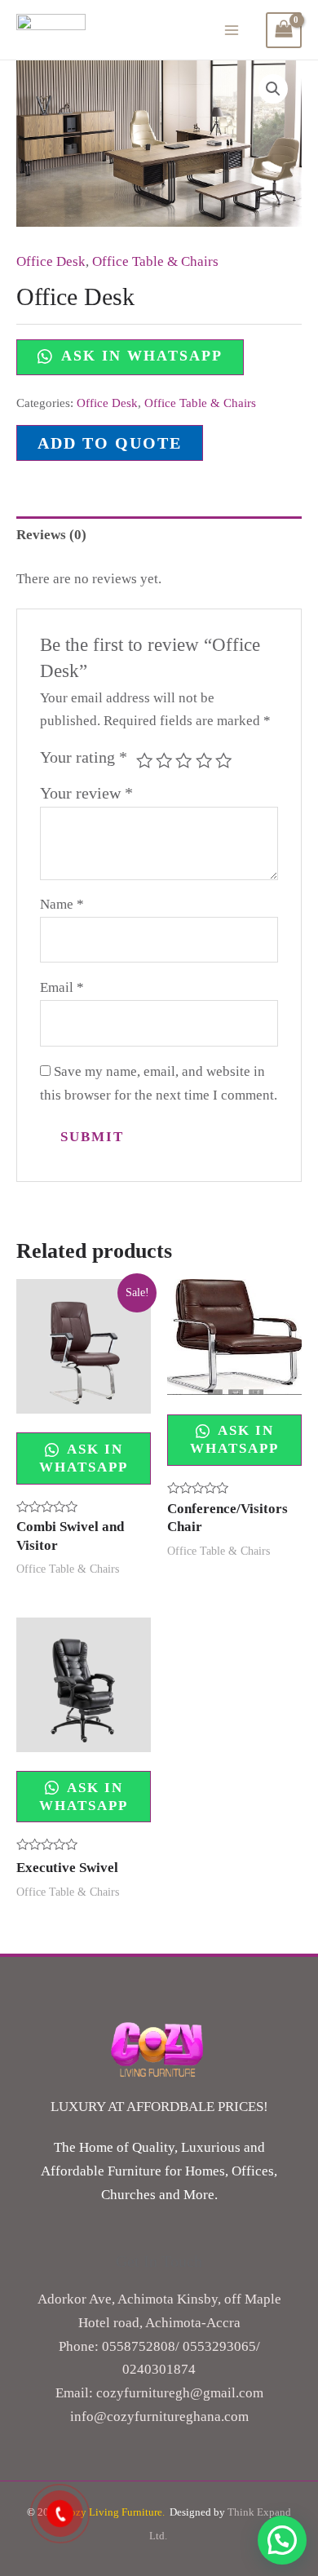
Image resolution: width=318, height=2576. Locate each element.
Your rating (84, 757)
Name (62, 904)
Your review (86, 793)
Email (62, 987)
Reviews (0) (51, 535)
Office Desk (51, 261)
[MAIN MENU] (232, 30)
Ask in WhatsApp (139, 356)
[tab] (159, 535)
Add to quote (110, 443)
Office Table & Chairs (155, 261)
